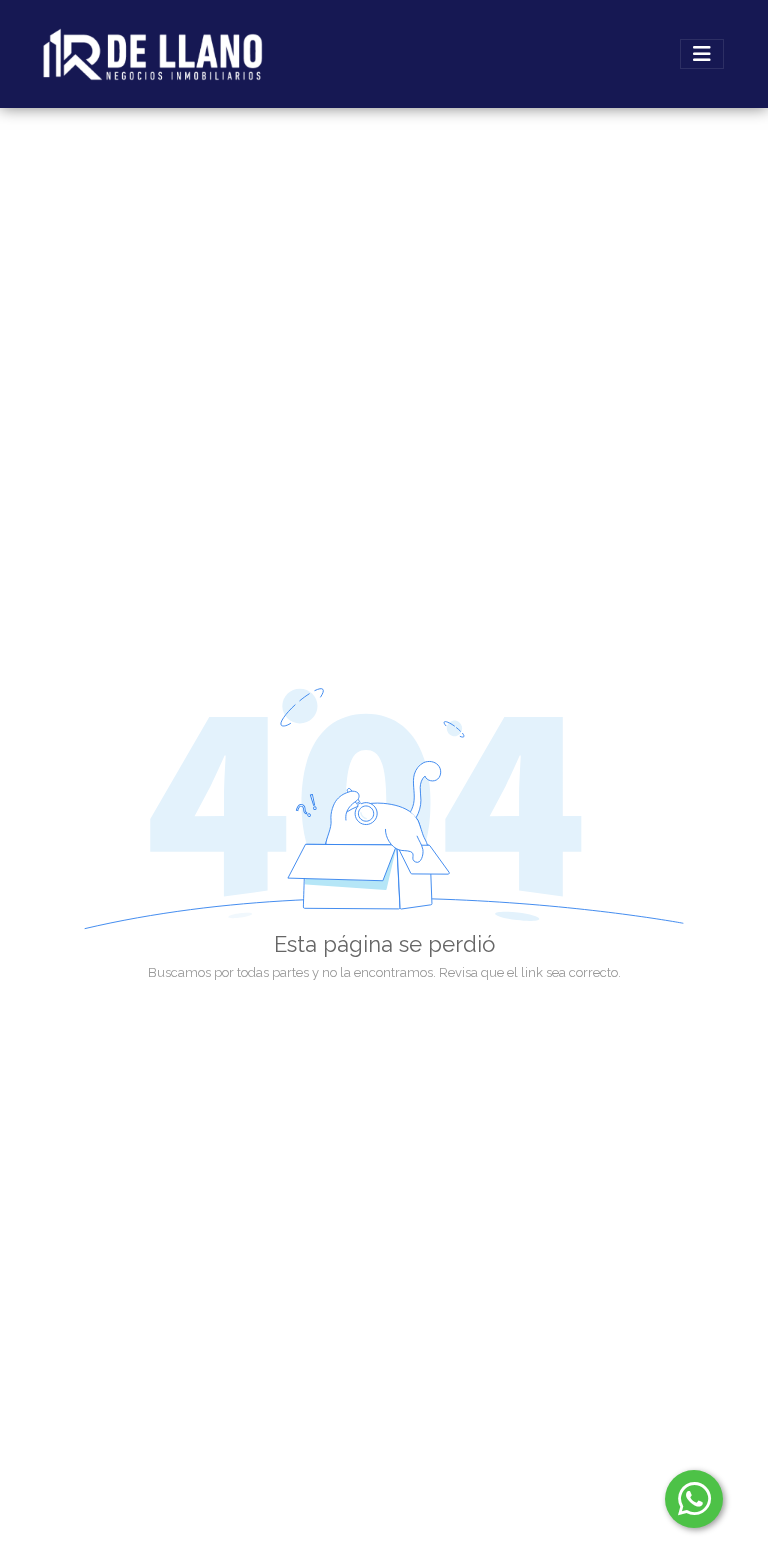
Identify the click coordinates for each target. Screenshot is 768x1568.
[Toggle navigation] (702, 54)
